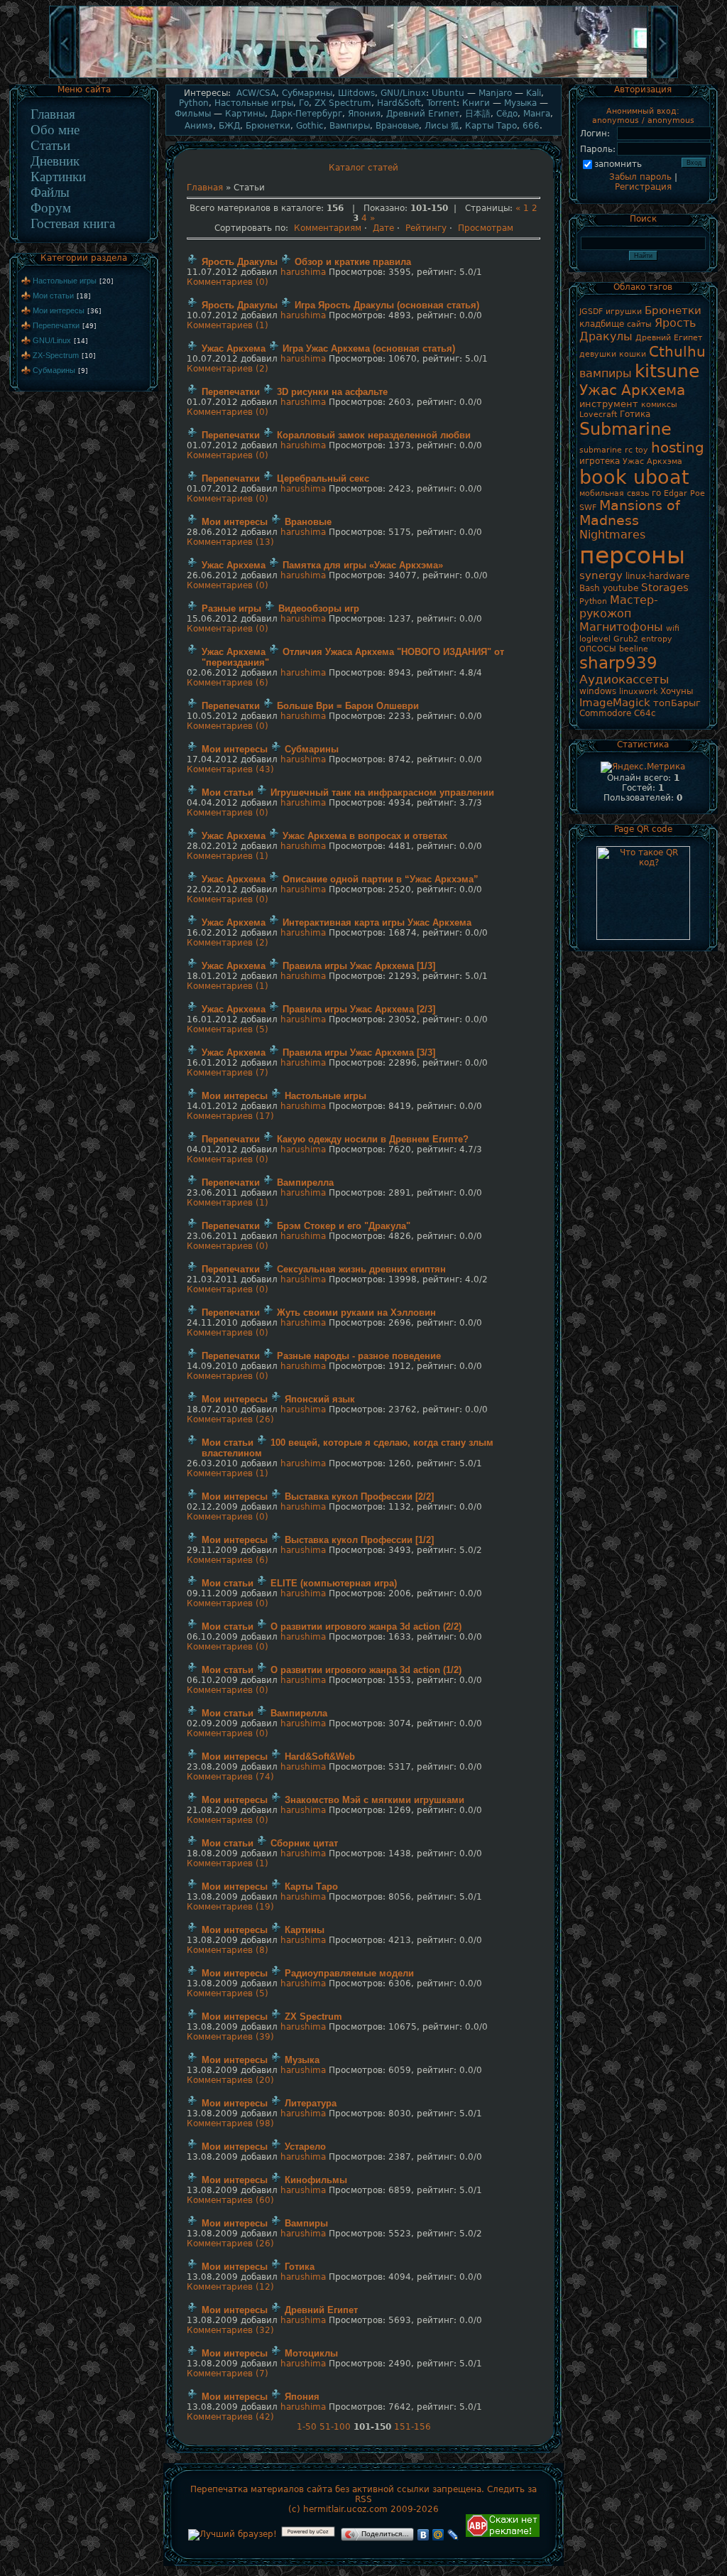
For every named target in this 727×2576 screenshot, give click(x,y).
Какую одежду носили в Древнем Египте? (373, 1139)
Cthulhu (677, 352)
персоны (632, 555)
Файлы (50, 192)
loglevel (595, 639)
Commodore (605, 713)
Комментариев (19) (230, 1907)
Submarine (625, 429)
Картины (245, 114)
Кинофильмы (316, 2180)
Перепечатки (56, 325)
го (656, 493)
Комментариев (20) (230, 2080)
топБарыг (677, 703)
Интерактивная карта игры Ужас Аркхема (377, 922)
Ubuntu (448, 93)
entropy (657, 639)
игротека (600, 461)
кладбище (602, 324)
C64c (645, 713)
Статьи (50, 145)
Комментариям (328, 228)
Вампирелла (305, 1183)
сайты (639, 324)
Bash (590, 588)
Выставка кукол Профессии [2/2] (359, 1497)
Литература (311, 2103)
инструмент (609, 404)
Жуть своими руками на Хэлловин (356, 1313)
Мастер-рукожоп (619, 607)
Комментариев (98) (230, 2123)
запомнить (618, 164)
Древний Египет (423, 114)
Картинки (58, 177)
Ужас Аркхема (234, 348)
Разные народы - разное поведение (359, 1356)
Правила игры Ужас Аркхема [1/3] (359, 966)
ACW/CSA (256, 93)
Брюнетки (268, 126)
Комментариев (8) (228, 1950)
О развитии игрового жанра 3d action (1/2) (366, 1670)
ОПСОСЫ (598, 649)
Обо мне (55, 130)
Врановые (397, 126)
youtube (621, 588)
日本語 (478, 114)
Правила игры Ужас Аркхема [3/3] (359, 1052)
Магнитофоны (621, 627)
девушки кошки (613, 354)
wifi (673, 628)
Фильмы (193, 114)
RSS (363, 2499)
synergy (601, 575)
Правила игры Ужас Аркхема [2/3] (359, 1009)
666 (531, 126)
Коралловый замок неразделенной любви (374, 435)
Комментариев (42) (230, 2417)
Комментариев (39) (230, 2037)
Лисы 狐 (442, 126)
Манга (537, 114)
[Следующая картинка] (665, 77)
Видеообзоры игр (319, 608)
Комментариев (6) (228, 683)
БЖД (229, 126)
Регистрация (643, 187)
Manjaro (495, 93)
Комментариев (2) (228, 369)
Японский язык (320, 1399)
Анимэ (199, 126)
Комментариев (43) (230, 769)
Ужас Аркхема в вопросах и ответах (365, 836)
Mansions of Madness (630, 513)
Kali (534, 93)
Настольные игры (65, 281)
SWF (588, 508)
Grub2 (626, 639)
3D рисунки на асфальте (332, 392)
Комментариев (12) (230, 2287)
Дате (383, 228)
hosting (678, 448)
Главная (53, 114)
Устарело (305, 2147)
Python (194, 103)
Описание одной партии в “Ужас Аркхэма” (381, 879)
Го (304, 103)
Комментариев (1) (228, 325)
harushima (303, 272)
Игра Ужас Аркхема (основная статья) (369, 348)
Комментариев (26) (230, 1419)
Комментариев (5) (228, 1029)
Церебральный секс (323, 478)
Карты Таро (491, 126)
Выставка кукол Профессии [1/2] (359, 1540)
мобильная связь (614, 493)
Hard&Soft (399, 103)
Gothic (310, 126)
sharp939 (618, 663)
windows (598, 691)
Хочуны (677, 691)
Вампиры (350, 126)
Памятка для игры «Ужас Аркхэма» (363, 565)
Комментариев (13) (230, 542)
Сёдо (507, 114)
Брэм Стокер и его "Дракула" (344, 1226)
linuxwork (638, 692)
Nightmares (612, 535)
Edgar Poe (684, 493)
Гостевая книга (73, 223)
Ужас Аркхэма (652, 461)
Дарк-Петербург (306, 114)
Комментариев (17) (230, 1116)
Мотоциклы (311, 2353)
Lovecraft (598, 415)
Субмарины (54, 370)
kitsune (667, 371)
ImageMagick (615, 702)
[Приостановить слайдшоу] (363, 77)
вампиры (606, 373)
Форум (51, 208)
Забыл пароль (640, 177)
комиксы (659, 405)
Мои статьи (53, 296)
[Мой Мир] (438, 2535)
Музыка (520, 103)
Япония (364, 114)
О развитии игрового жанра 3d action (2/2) (366, 1627)
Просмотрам (486, 228)
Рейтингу (426, 228)
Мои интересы (59, 310)
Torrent (442, 103)
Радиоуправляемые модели (349, 1973)
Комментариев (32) (230, 2330)
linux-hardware (657, 576)
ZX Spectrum (343, 103)
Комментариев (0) (228, 282)
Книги (476, 103)
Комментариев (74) (230, 1777)
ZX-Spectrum (56, 355)
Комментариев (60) (230, 2200)
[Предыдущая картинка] (62, 77)
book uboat (634, 477)
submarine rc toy (614, 450)
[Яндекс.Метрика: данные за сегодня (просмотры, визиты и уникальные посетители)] (643, 767)
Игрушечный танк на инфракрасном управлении (382, 792)
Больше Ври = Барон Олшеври (348, 706)
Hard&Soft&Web (320, 1757)
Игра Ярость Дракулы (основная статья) (387, 305)
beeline (634, 649)
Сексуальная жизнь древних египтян (361, 1269)
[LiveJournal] (453, 2535)
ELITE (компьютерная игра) (334, 1583)
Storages (665, 587)
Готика (300, 2267)
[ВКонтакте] (423, 2535)
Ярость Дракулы (240, 262)
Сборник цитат (304, 1843)
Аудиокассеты (624, 679)
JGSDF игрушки (611, 312)
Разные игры (231, 608)
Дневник (55, 161)
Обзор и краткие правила (353, 262)
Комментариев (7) (228, 1073)
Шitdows (356, 93)
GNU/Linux (52, 340)
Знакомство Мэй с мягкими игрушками (375, 1800)
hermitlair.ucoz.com (345, 2509)
